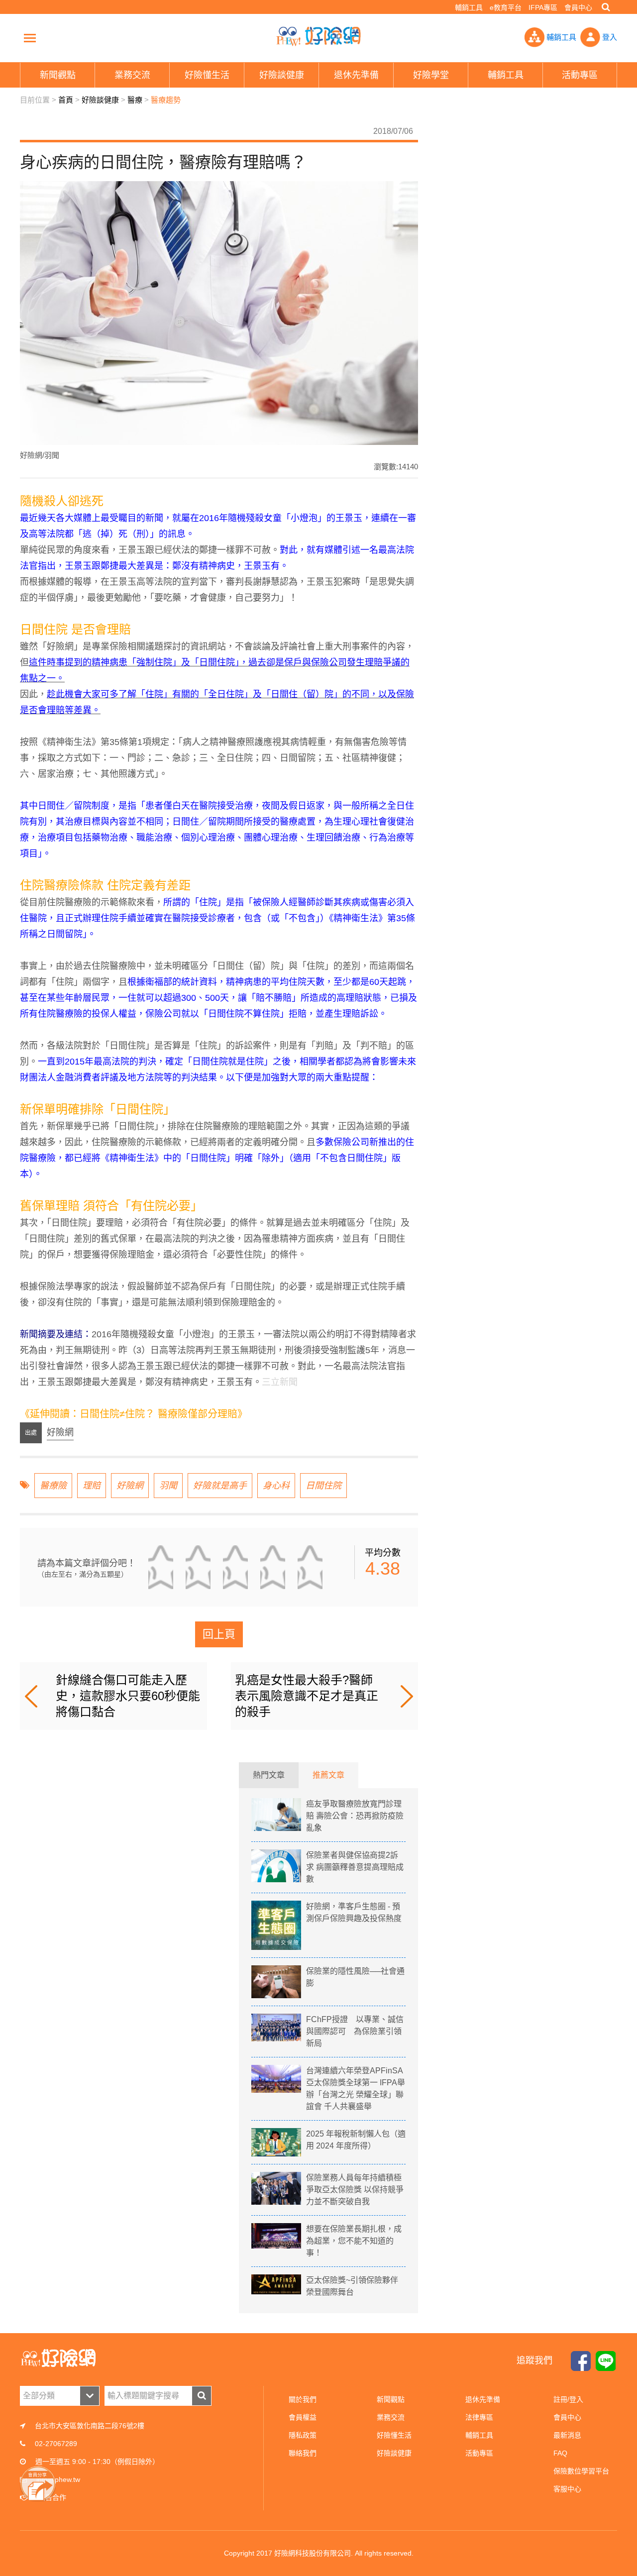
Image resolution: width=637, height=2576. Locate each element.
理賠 (92, 1486)
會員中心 (578, 7)
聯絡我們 (303, 2453)
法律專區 (479, 2417)
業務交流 (391, 2417)
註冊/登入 (568, 2399)
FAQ (560, 2453)
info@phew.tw (58, 2479)
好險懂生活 (394, 2435)
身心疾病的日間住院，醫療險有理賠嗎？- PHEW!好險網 (318, 36)
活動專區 (479, 2453)
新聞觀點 (391, 2399)
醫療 (135, 100)
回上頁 (219, 1634)
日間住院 (323, 1486)
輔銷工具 (469, 7)
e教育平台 (506, 7)
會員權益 (303, 2417)
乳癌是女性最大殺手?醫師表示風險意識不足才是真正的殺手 (307, 1696)
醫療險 (53, 1486)
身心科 (276, 1486)
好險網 (130, 1486)
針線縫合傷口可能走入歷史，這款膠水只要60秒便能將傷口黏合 (128, 1696)
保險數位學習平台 (581, 2471)
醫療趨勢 (166, 100)
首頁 (66, 100)
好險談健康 (100, 100)
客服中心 (567, 2489)
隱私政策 (303, 2435)
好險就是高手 (220, 1486)
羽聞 (168, 1486)
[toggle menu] (30, 38)
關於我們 (303, 2399)
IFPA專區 (543, 7)
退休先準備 (483, 2399)
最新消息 (567, 2435)
